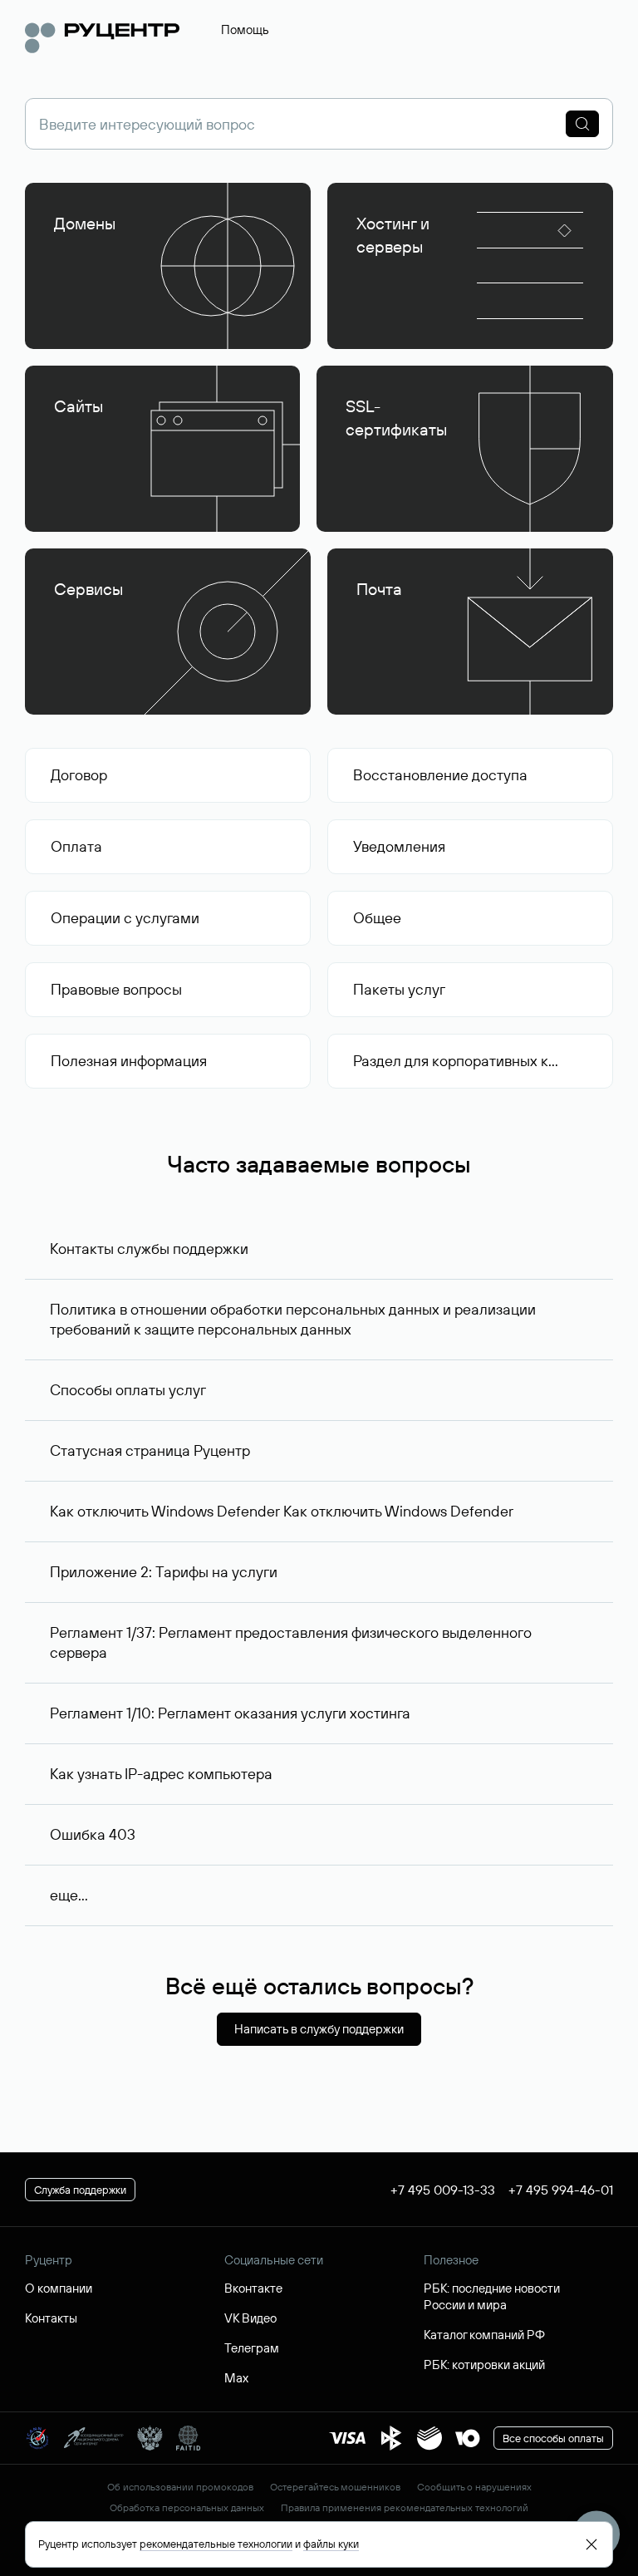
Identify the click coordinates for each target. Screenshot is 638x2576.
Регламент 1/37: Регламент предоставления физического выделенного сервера (291, 1642)
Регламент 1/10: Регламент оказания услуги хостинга (230, 1713)
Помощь (245, 29)
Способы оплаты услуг (128, 1390)
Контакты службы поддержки (149, 1249)
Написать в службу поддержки (319, 2029)
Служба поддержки (80, 2190)
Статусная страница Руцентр (150, 1450)
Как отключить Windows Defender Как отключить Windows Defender (282, 1511)
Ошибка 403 (93, 1834)
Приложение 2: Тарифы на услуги (164, 1572)
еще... (69, 1895)
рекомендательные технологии (216, 2544)
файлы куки (331, 2544)
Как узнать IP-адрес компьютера (161, 1774)
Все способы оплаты (553, 2438)
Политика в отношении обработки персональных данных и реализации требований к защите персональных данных (293, 1319)
